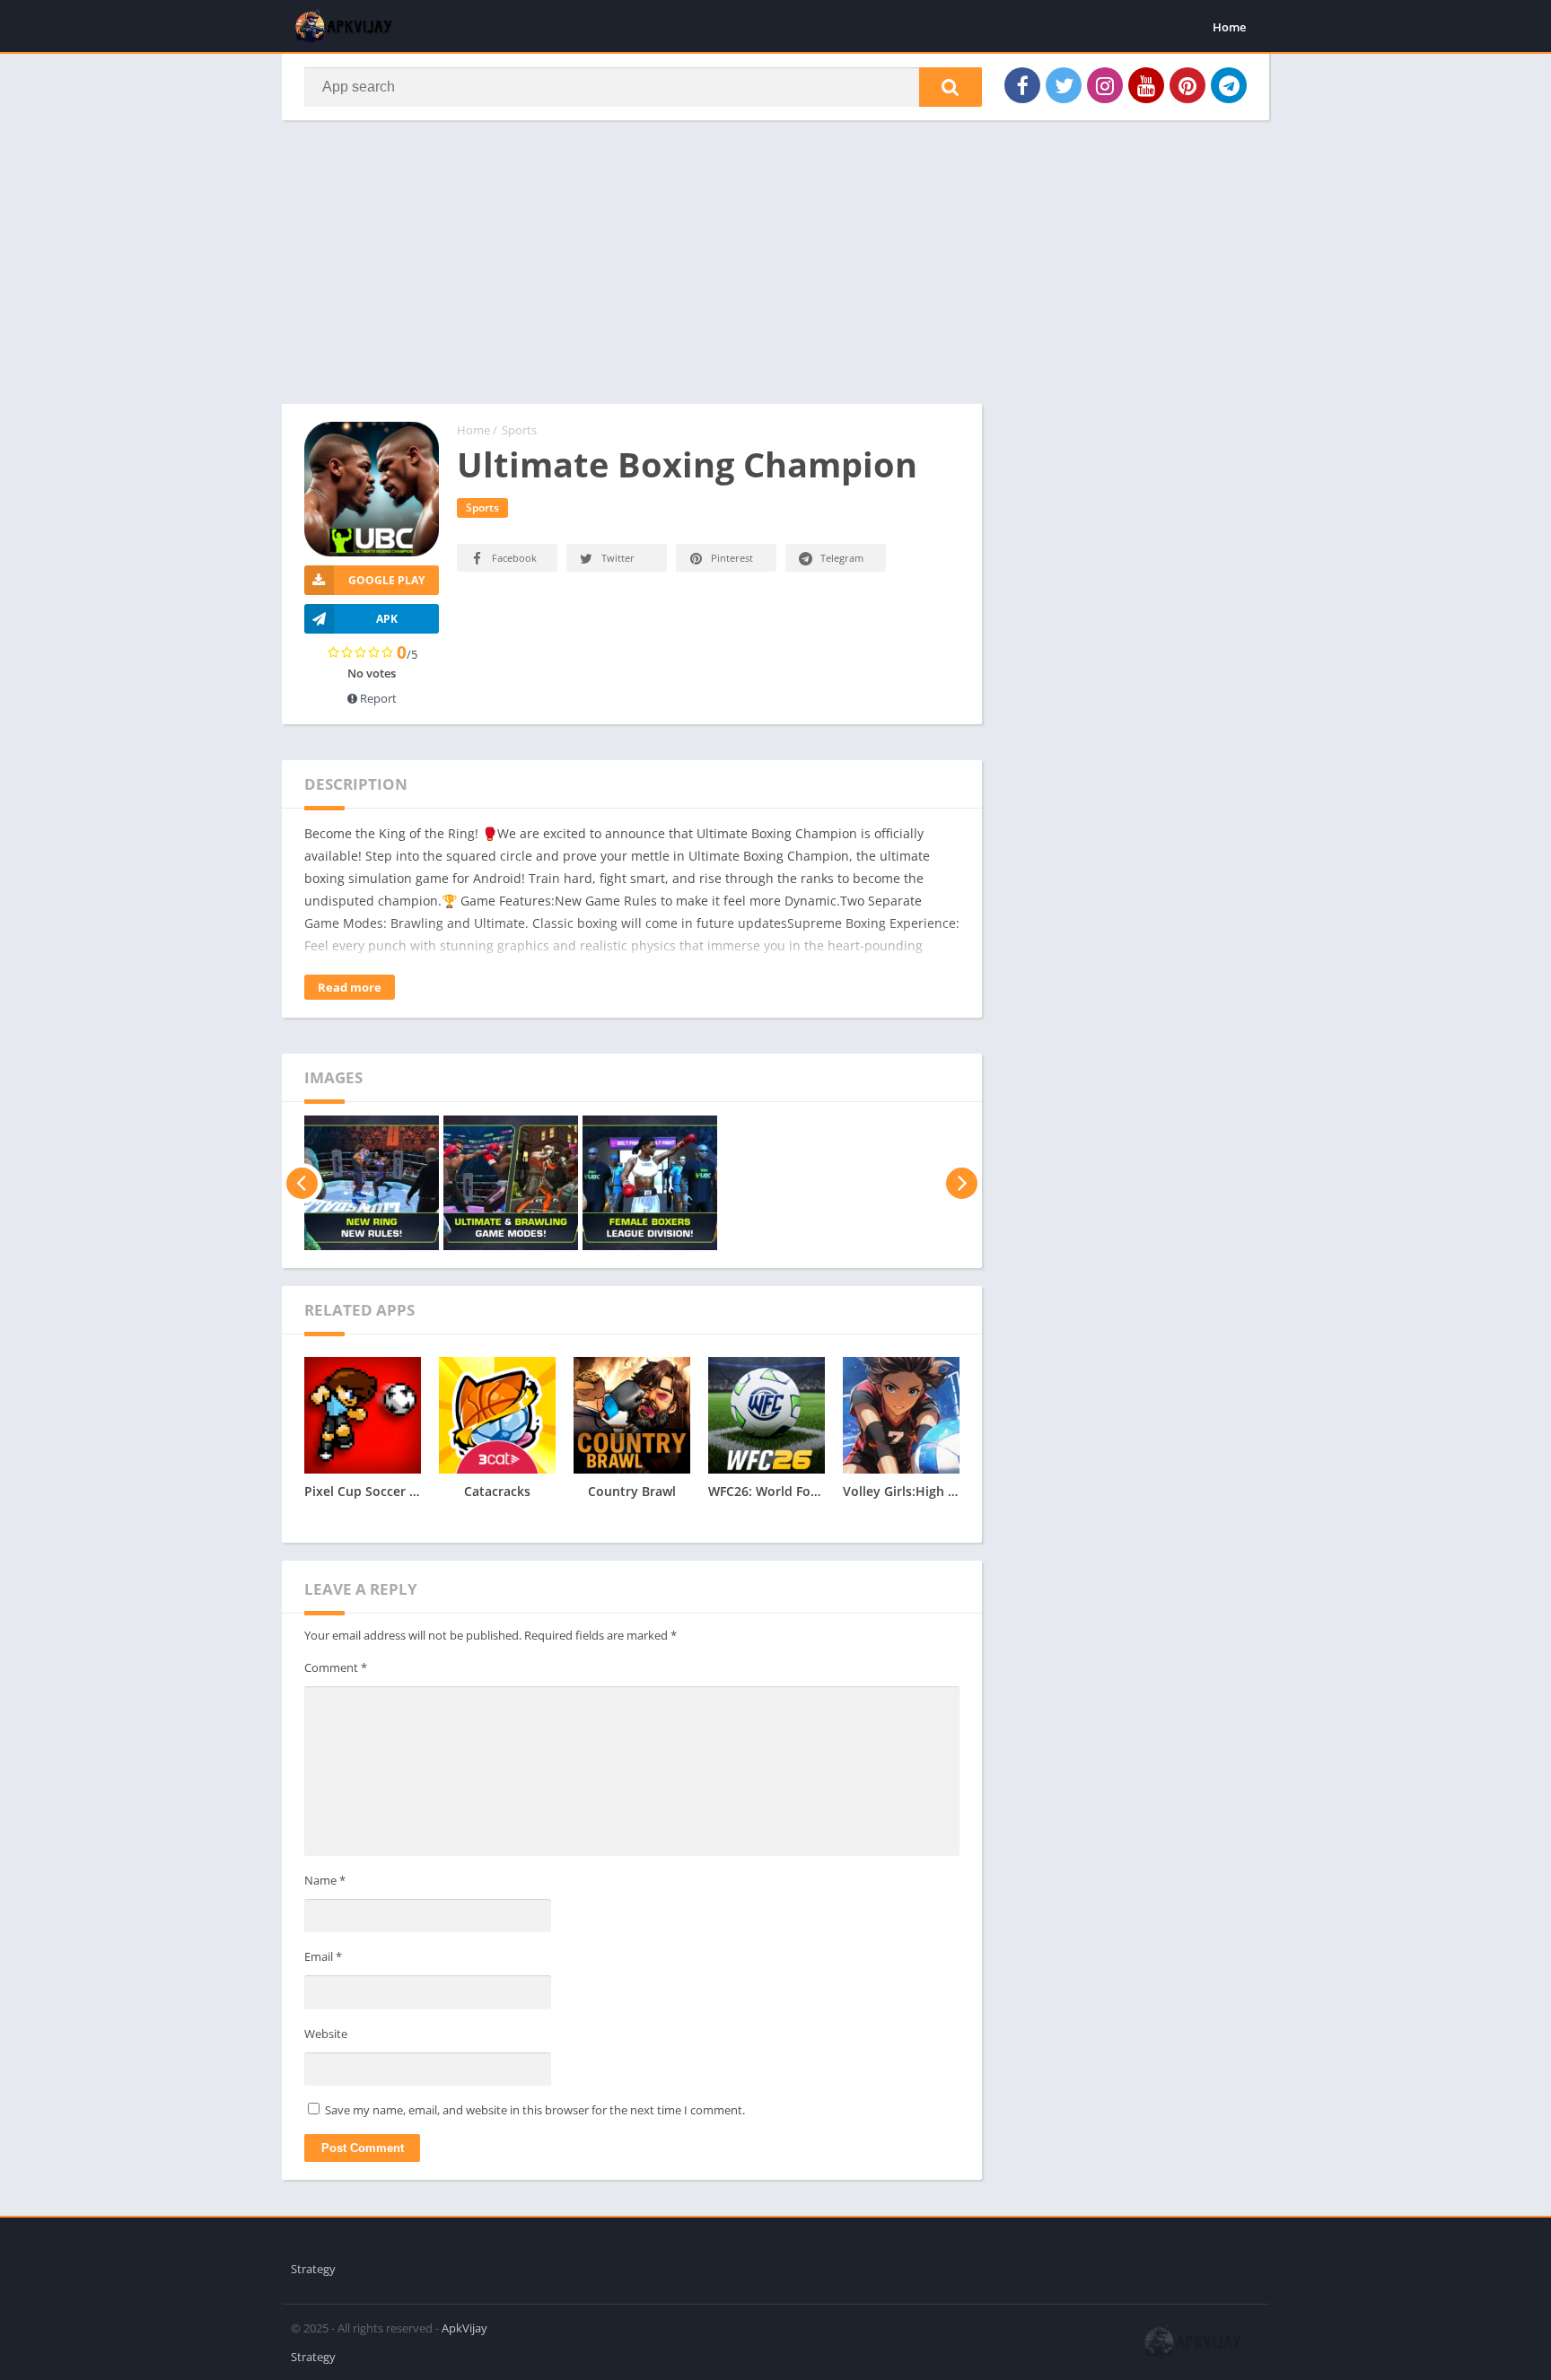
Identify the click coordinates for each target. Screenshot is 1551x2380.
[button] (951, 87)
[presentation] (302, 1183)
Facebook (514, 558)
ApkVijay (464, 2328)
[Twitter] (1064, 85)
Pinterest (732, 558)
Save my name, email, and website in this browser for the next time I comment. (535, 2110)
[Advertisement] (632, 271)
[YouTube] (1146, 85)
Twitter (618, 558)
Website (326, 2034)
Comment (336, 1667)
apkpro (301, 2226)
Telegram (842, 558)
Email (323, 1956)
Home (1229, 27)
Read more (350, 987)
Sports (519, 430)
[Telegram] (1229, 85)
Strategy (313, 2269)
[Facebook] (1022, 85)
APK (387, 619)
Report (377, 698)
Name (325, 1880)
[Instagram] (1105, 85)
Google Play (386, 580)
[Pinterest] (1187, 85)
